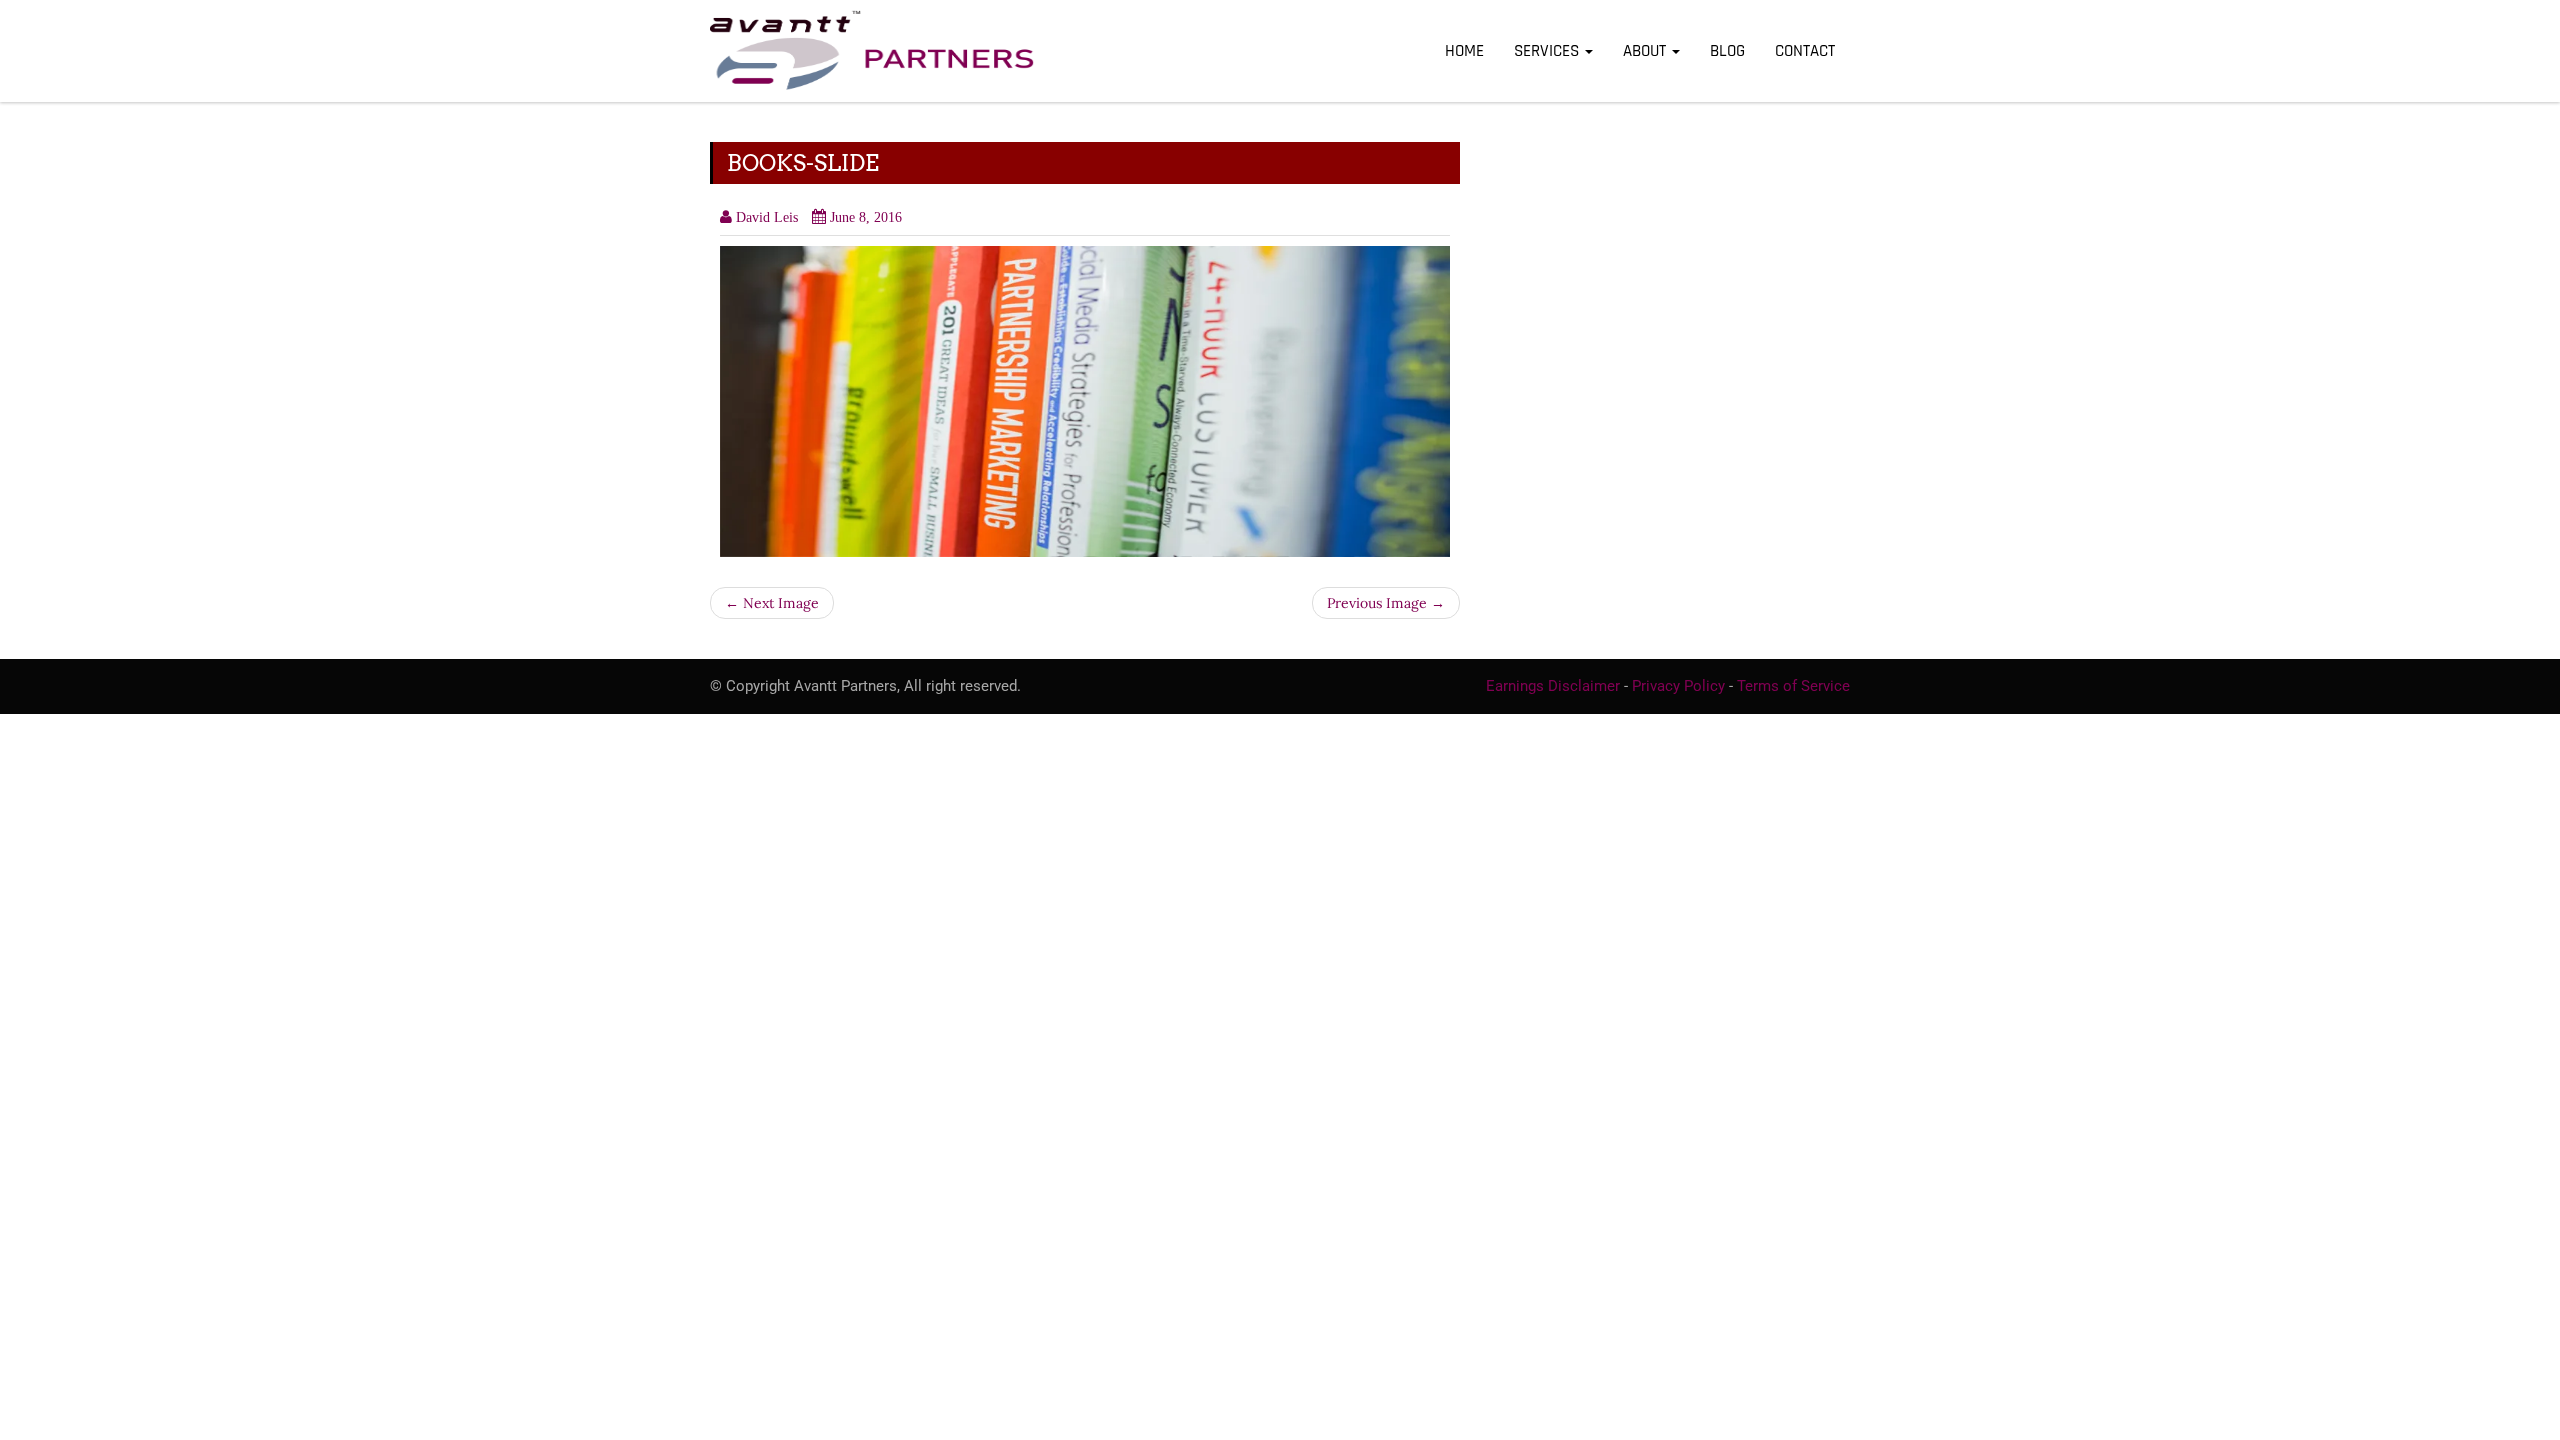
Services (1548, 51)
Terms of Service (1793, 686)
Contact (1805, 51)
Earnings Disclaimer (1553, 686)
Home (1464, 51)
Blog (1727, 51)
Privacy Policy (1678, 686)
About (1646, 51)
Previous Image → (1386, 603)
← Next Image (772, 603)
